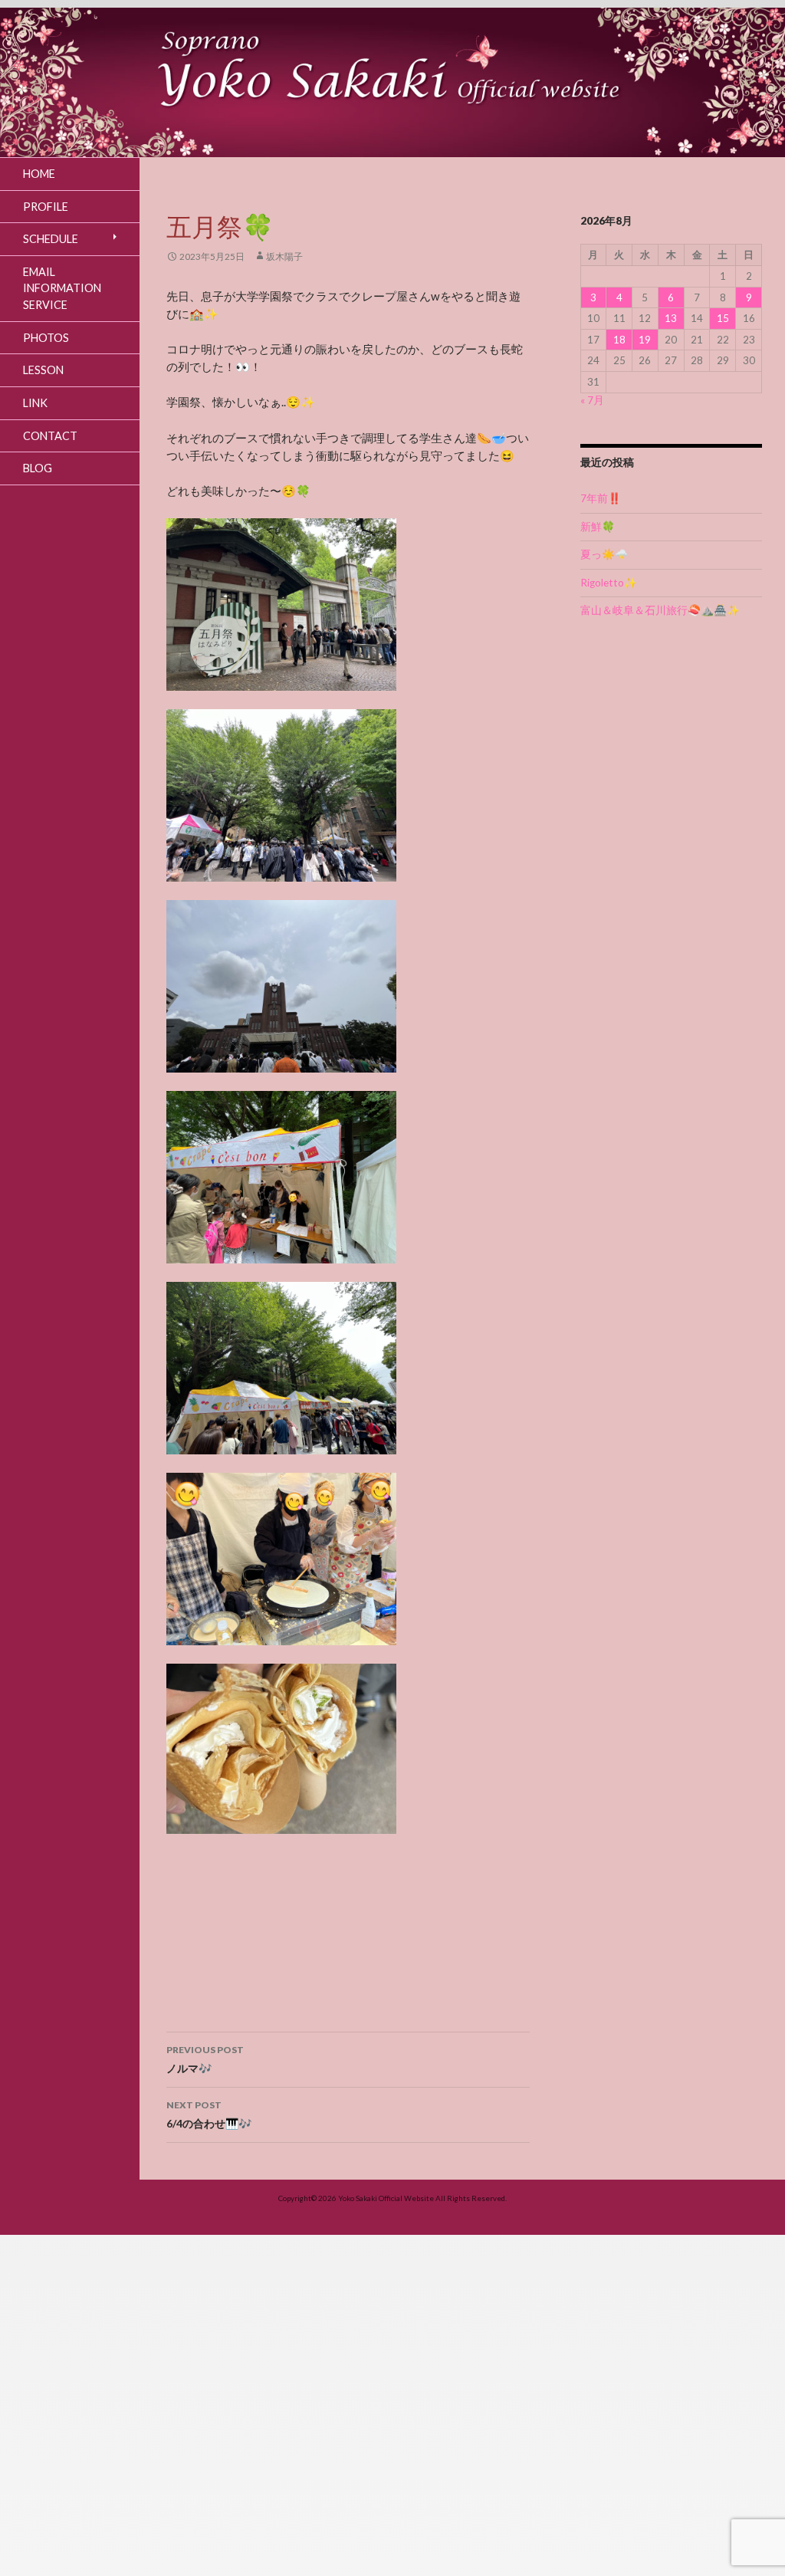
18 (619, 340)
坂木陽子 (284, 256)
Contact (50, 436)
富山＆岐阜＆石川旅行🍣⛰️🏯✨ (660, 610)
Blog (38, 468)
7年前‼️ (601, 498)
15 (723, 318)
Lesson (43, 370)
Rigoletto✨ (609, 583)
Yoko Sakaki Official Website (386, 2198)
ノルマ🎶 (205, 2059)
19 (645, 340)
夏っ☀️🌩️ (604, 554)
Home (39, 174)
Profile (46, 207)
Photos (46, 338)
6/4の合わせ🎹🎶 (209, 2114)
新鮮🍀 (598, 527)
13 (671, 318)
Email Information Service (62, 288)
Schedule (51, 239)
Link (35, 403)
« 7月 (592, 400)
